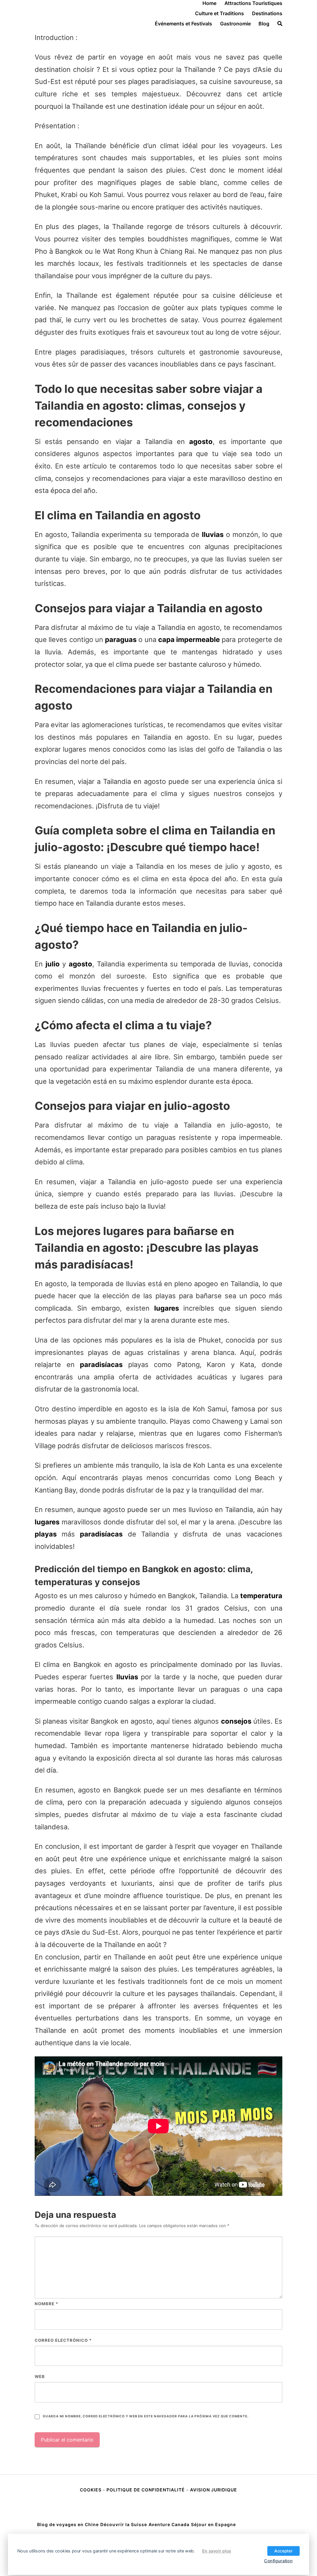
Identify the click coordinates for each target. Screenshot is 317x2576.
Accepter (283, 2551)
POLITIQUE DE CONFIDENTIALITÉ (146, 2490)
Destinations (267, 13)
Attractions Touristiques (253, 3)
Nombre (46, 2304)
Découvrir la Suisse (124, 2524)
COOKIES (91, 2490)
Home (209, 3)
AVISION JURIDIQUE (214, 2490)
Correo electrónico (63, 2340)
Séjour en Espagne (213, 2524)
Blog (264, 24)
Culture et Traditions (219, 13)
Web (40, 2376)
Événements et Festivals (183, 24)
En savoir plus (217, 2551)
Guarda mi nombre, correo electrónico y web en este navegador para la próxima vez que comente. (145, 2416)
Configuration (278, 2561)
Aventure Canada (169, 2524)
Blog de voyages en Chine (68, 2524)
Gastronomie (235, 24)
